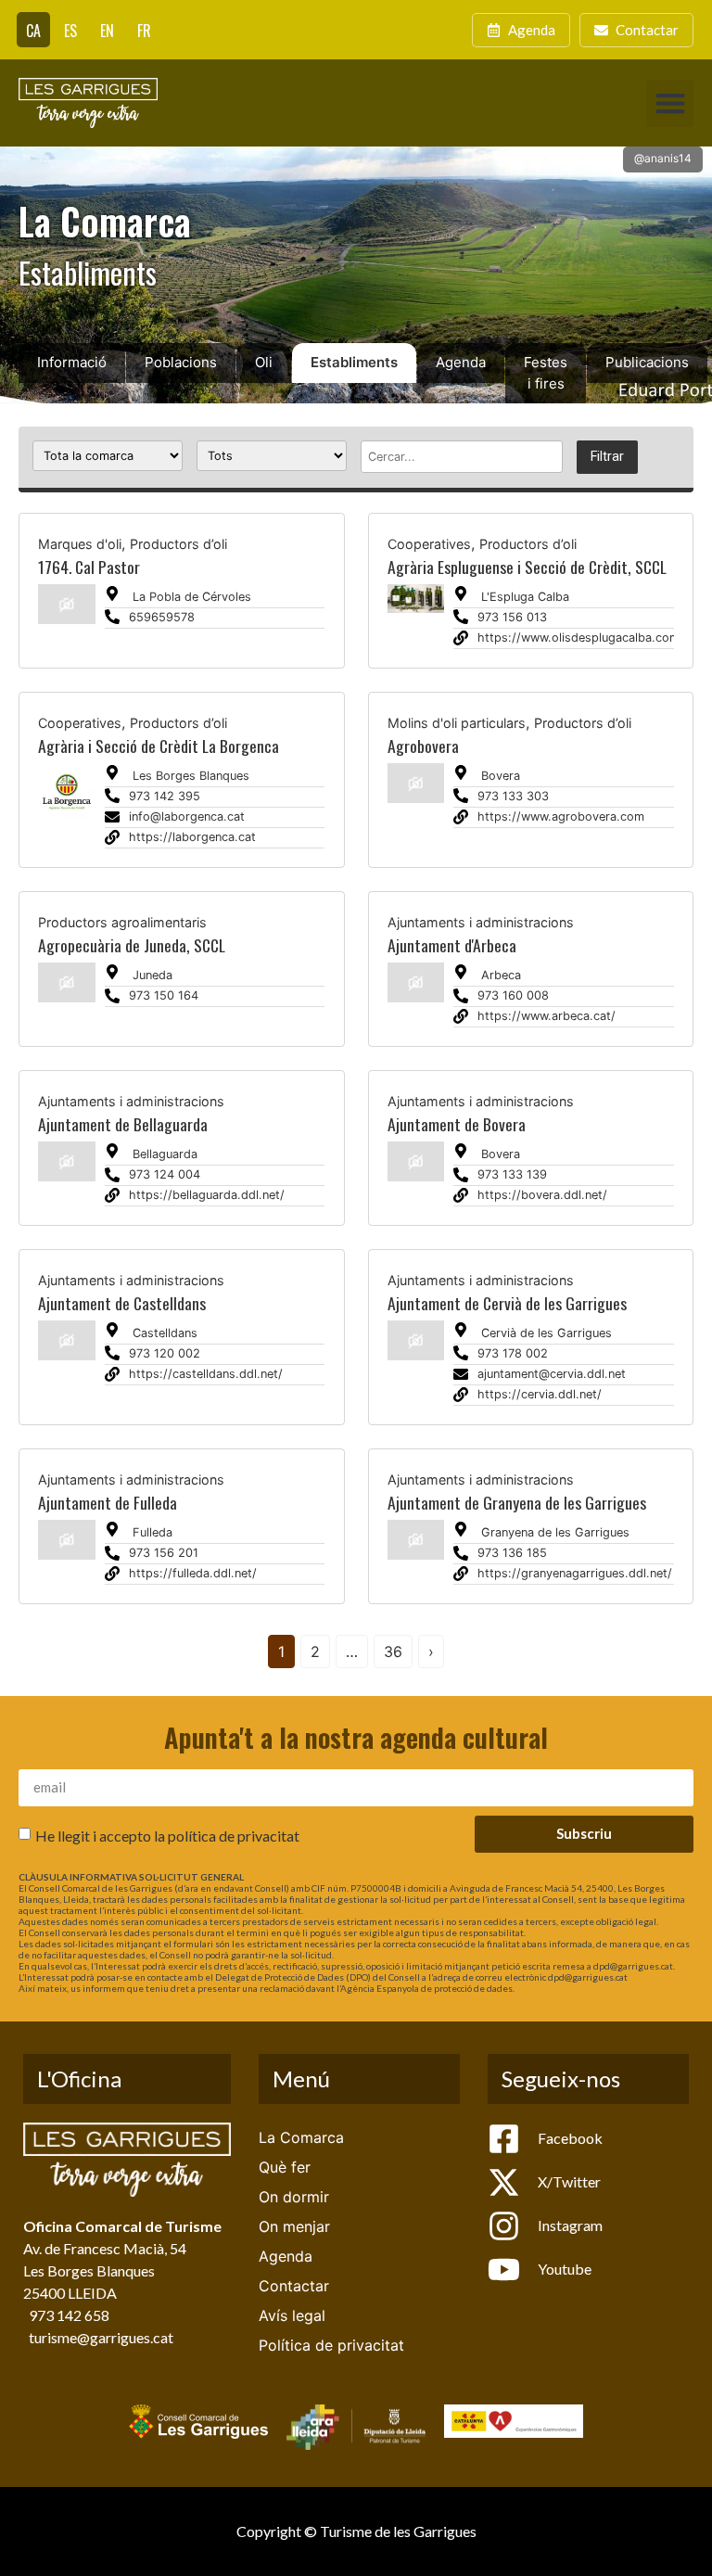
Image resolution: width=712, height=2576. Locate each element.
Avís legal (292, 2315)
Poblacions (181, 362)
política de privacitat (234, 1835)
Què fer (285, 2167)
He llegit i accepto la (167, 1835)
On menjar (294, 2226)
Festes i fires (546, 373)
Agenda (461, 362)
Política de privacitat (331, 2345)
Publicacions (647, 362)
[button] (670, 103)
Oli (264, 362)
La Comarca (301, 2137)
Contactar (294, 2286)
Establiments (354, 362)
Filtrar (607, 457)
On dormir (294, 2197)
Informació (72, 362)
